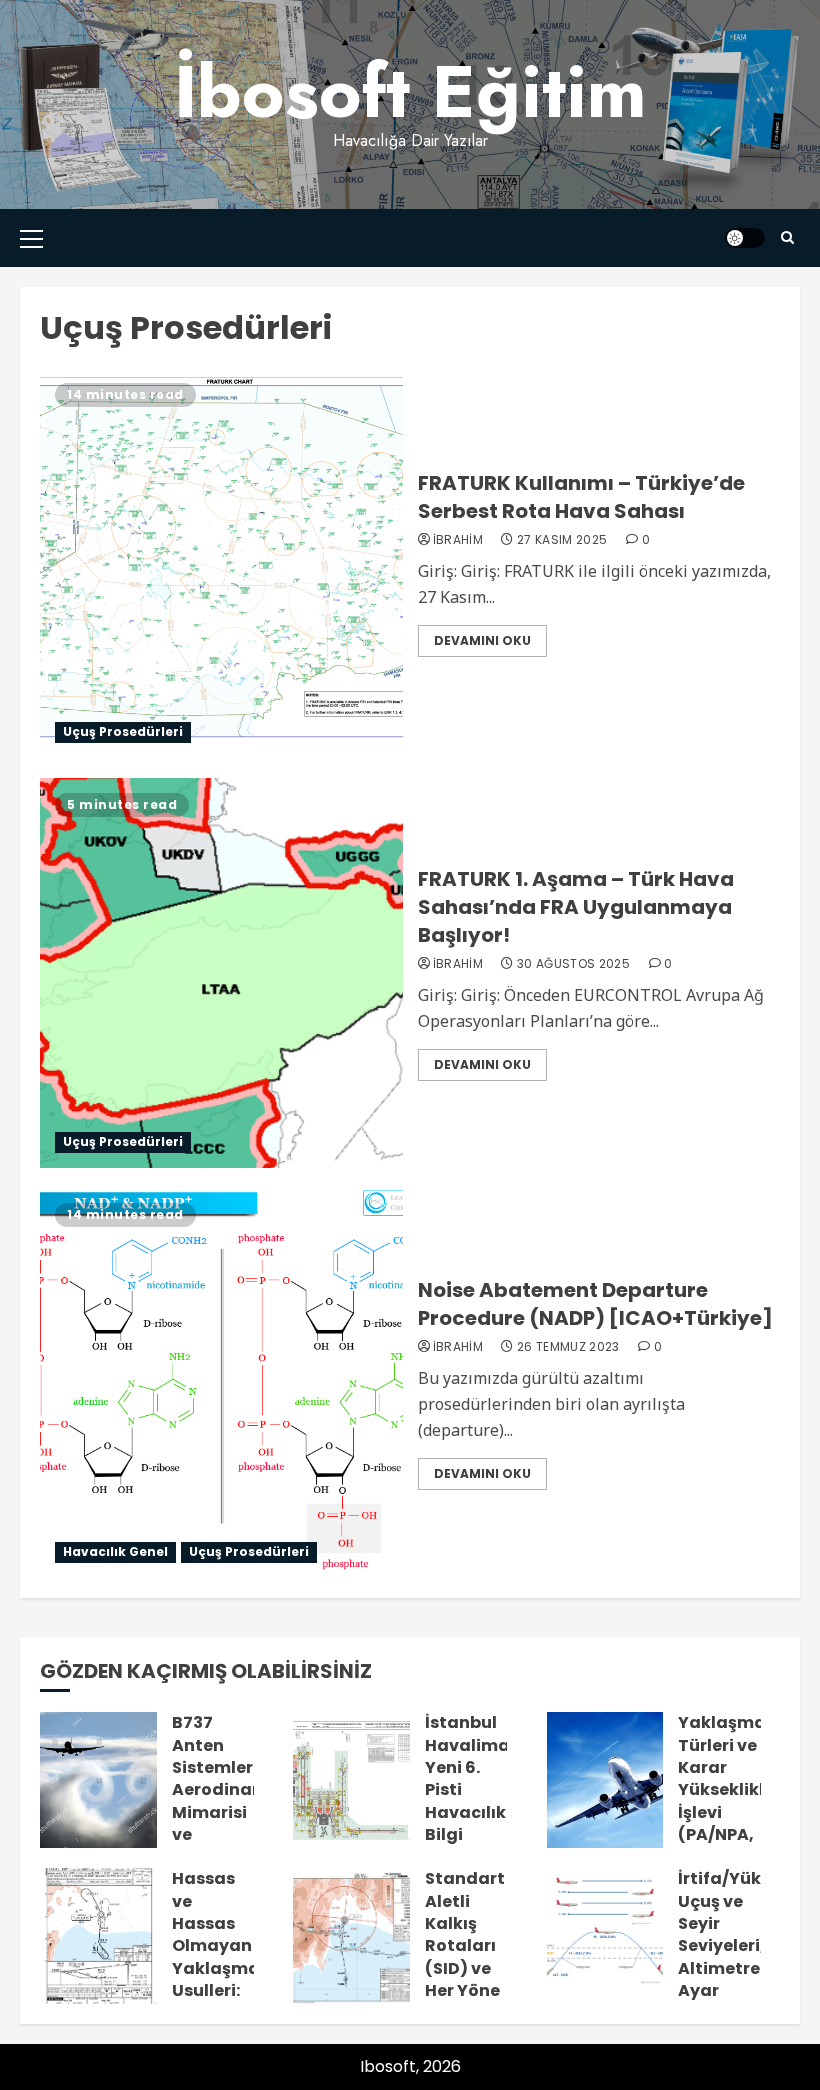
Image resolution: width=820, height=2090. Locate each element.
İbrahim (458, 540)
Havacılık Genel (115, 1551)
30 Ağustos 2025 (573, 964)
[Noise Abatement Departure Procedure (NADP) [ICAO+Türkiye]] (221, 1383)
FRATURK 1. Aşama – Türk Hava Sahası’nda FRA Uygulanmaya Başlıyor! (576, 907)
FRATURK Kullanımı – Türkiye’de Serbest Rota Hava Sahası (581, 497)
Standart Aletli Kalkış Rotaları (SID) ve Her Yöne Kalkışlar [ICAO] (465, 1957)
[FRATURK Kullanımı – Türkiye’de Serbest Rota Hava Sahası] (221, 563)
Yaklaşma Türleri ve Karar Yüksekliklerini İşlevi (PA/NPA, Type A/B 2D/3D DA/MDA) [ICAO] (740, 1823)
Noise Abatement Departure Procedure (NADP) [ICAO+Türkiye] (595, 1304)
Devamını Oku (482, 640)
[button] (31, 238)
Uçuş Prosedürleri (123, 731)
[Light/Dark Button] (745, 238)
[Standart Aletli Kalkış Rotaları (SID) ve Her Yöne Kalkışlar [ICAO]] (351, 1936)
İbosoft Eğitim (410, 91)
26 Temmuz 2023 (568, 1347)
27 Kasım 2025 (562, 540)
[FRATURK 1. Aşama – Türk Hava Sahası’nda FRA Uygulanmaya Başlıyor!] (221, 973)
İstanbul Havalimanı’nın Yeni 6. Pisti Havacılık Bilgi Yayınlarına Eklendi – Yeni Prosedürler (491, 1823)
